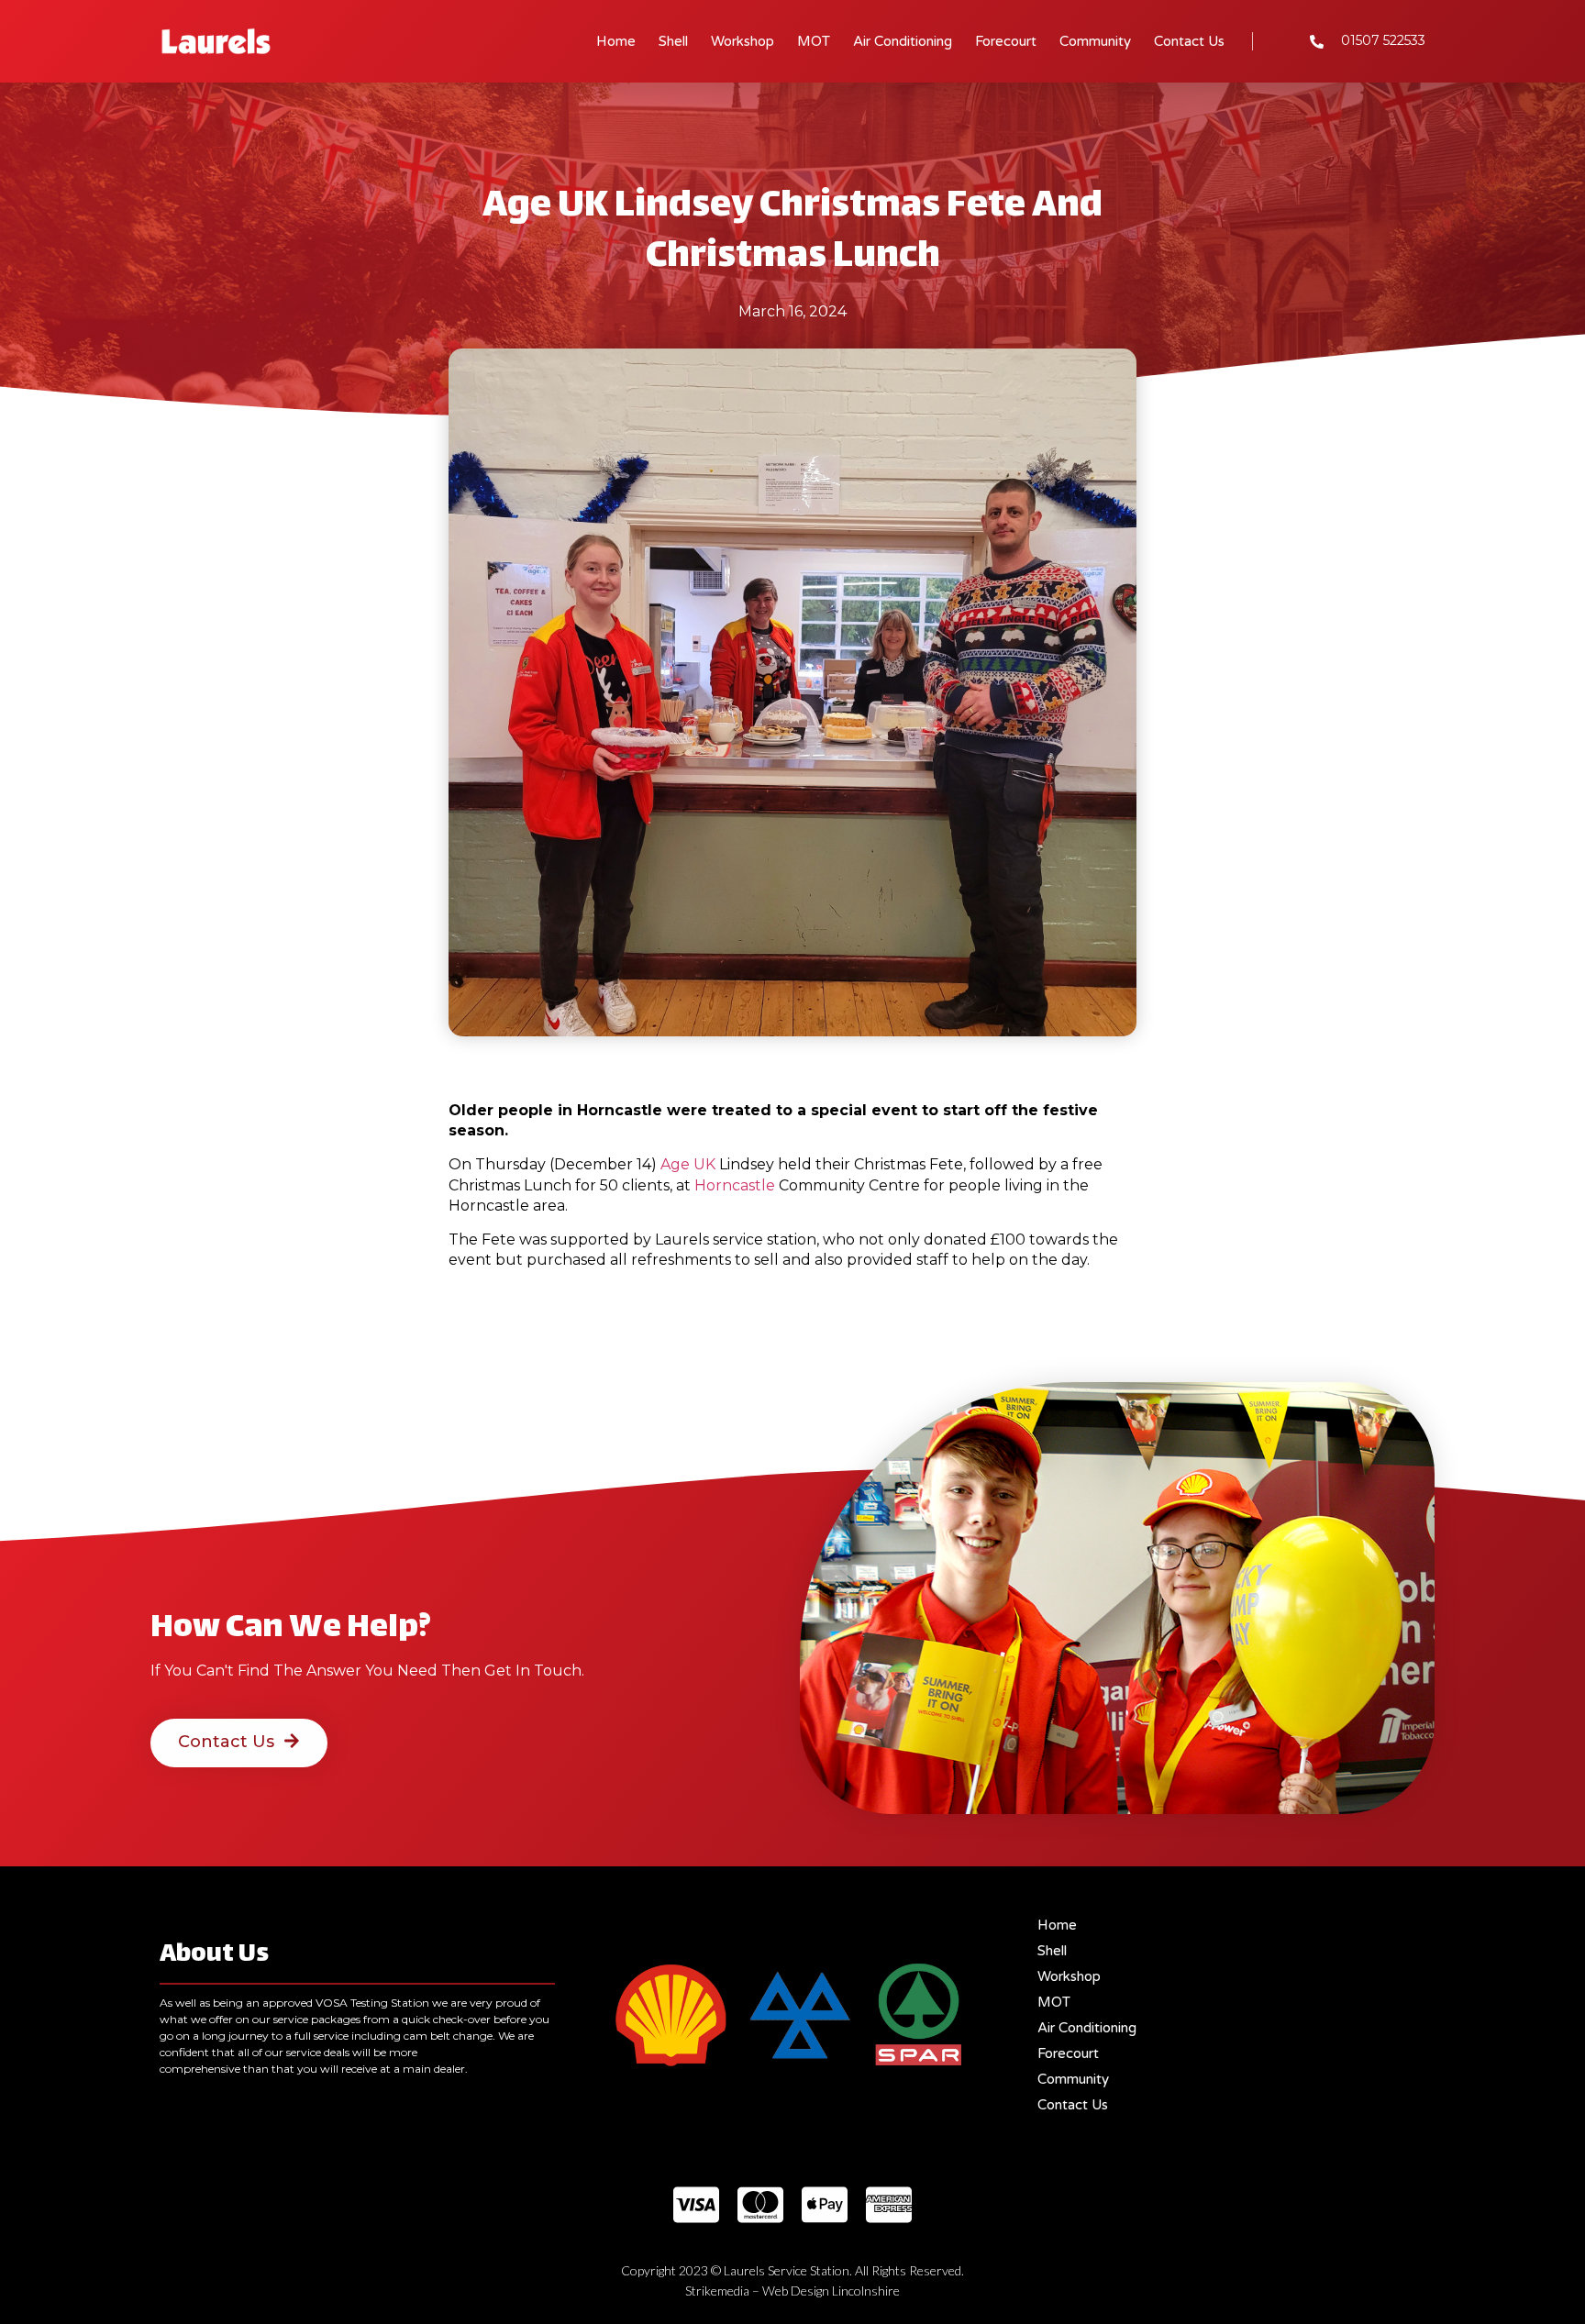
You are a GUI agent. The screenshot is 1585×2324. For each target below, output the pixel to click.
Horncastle (735, 1185)
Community (1095, 41)
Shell (673, 41)
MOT (814, 41)
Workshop (743, 41)
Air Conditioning (903, 41)
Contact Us (1189, 41)
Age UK (688, 1164)
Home (616, 41)
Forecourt (1006, 41)
